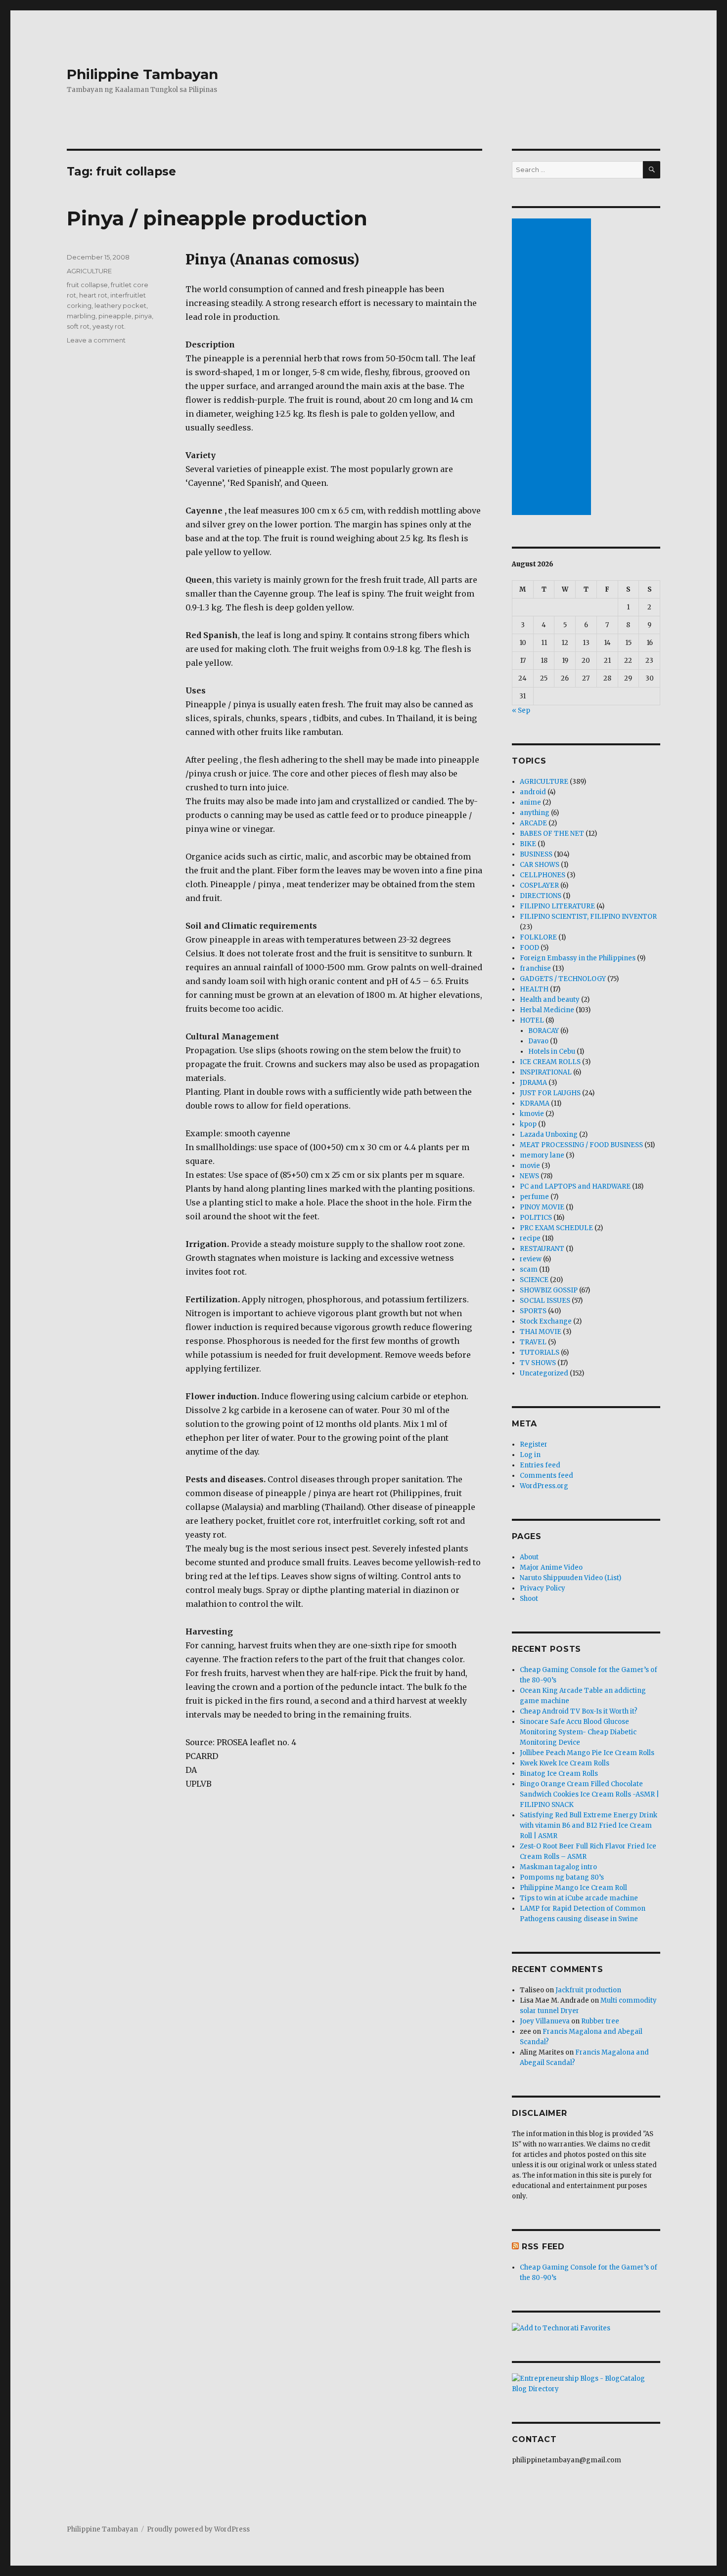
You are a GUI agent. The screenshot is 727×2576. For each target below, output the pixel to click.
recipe (530, 1238)
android (533, 792)
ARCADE (533, 823)
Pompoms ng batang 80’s (562, 1877)
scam (529, 1269)
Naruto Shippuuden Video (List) (570, 1578)
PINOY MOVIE (542, 1207)
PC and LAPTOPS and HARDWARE (575, 1186)
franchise (535, 968)
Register (534, 1444)
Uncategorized (544, 1373)
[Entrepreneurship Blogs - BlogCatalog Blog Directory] (586, 2384)
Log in (530, 1455)
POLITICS (536, 1218)
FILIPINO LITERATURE (557, 906)
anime (530, 802)
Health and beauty (550, 1000)
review (531, 1259)
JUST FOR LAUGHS (550, 1093)
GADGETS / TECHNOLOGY (563, 979)
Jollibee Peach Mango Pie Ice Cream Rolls (587, 1753)
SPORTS (533, 1311)
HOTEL (532, 1020)
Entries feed (540, 1465)
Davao (538, 1041)
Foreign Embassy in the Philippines (578, 958)
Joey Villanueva (545, 2021)
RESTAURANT (542, 1249)
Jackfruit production (588, 1990)
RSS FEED (543, 2247)
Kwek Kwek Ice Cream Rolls (565, 1763)
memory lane (542, 1155)
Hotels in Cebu (552, 1052)
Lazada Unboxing (549, 1135)
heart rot (93, 295)
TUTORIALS (540, 1352)
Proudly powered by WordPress (198, 2529)
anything (535, 813)
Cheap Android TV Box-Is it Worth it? (579, 1711)
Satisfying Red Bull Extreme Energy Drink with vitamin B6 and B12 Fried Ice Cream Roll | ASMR (589, 1825)
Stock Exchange (546, 1321)
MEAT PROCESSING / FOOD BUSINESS (581, 1145)
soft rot (78, 326)
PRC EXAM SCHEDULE (556, 1228)
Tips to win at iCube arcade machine (579, 1898)
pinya (143, 316)
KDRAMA (535, 1103)
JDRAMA (533, 1083)
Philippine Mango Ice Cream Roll (573, 1888)
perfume (534, 1197)
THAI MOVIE (541, 1332)
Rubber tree (600, 2021)
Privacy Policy (543, 1588)
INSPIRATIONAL (546, 1072)
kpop (528, 1124)
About (529, 1557)
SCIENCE (534, 1280)
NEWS (529, 1176)
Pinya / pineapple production (217, 218)
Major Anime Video (551, 1567)
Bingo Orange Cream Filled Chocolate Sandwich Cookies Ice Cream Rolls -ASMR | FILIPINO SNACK (590, 1794)
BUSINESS (536, 854)
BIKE (528, 844)
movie (530, 1166)
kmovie (532, 1114)
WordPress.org (544, 1486)
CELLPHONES (543, 875)
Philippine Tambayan (142, 74)
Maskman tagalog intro (558, 1867)
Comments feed (546, 1476)
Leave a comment (96, 340)
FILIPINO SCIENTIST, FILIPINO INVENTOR (588, 917)
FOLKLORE (538, 937)
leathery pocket (120, 305)
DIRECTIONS (541, 896)
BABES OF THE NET (552, 834)
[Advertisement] (553, 368)
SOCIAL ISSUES (545, 1301)
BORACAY (544, 1031)
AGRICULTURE (89, 271)
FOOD (529, 948)
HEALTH (534, 989)
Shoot (529, 1599)
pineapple (115, 316)
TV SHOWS (538, 1363)
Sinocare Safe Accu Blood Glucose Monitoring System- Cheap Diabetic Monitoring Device (578, 1732)
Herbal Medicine (547, 1010)
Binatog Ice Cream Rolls (559, 1774)
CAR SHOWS (540, 865)
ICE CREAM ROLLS (550, 1062)
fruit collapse (87, 285)
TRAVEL (533, 1342)
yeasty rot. (109, 326)
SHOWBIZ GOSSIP (549, 1290)
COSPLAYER (539, 885)
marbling (81, 316)
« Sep (521, 710)
